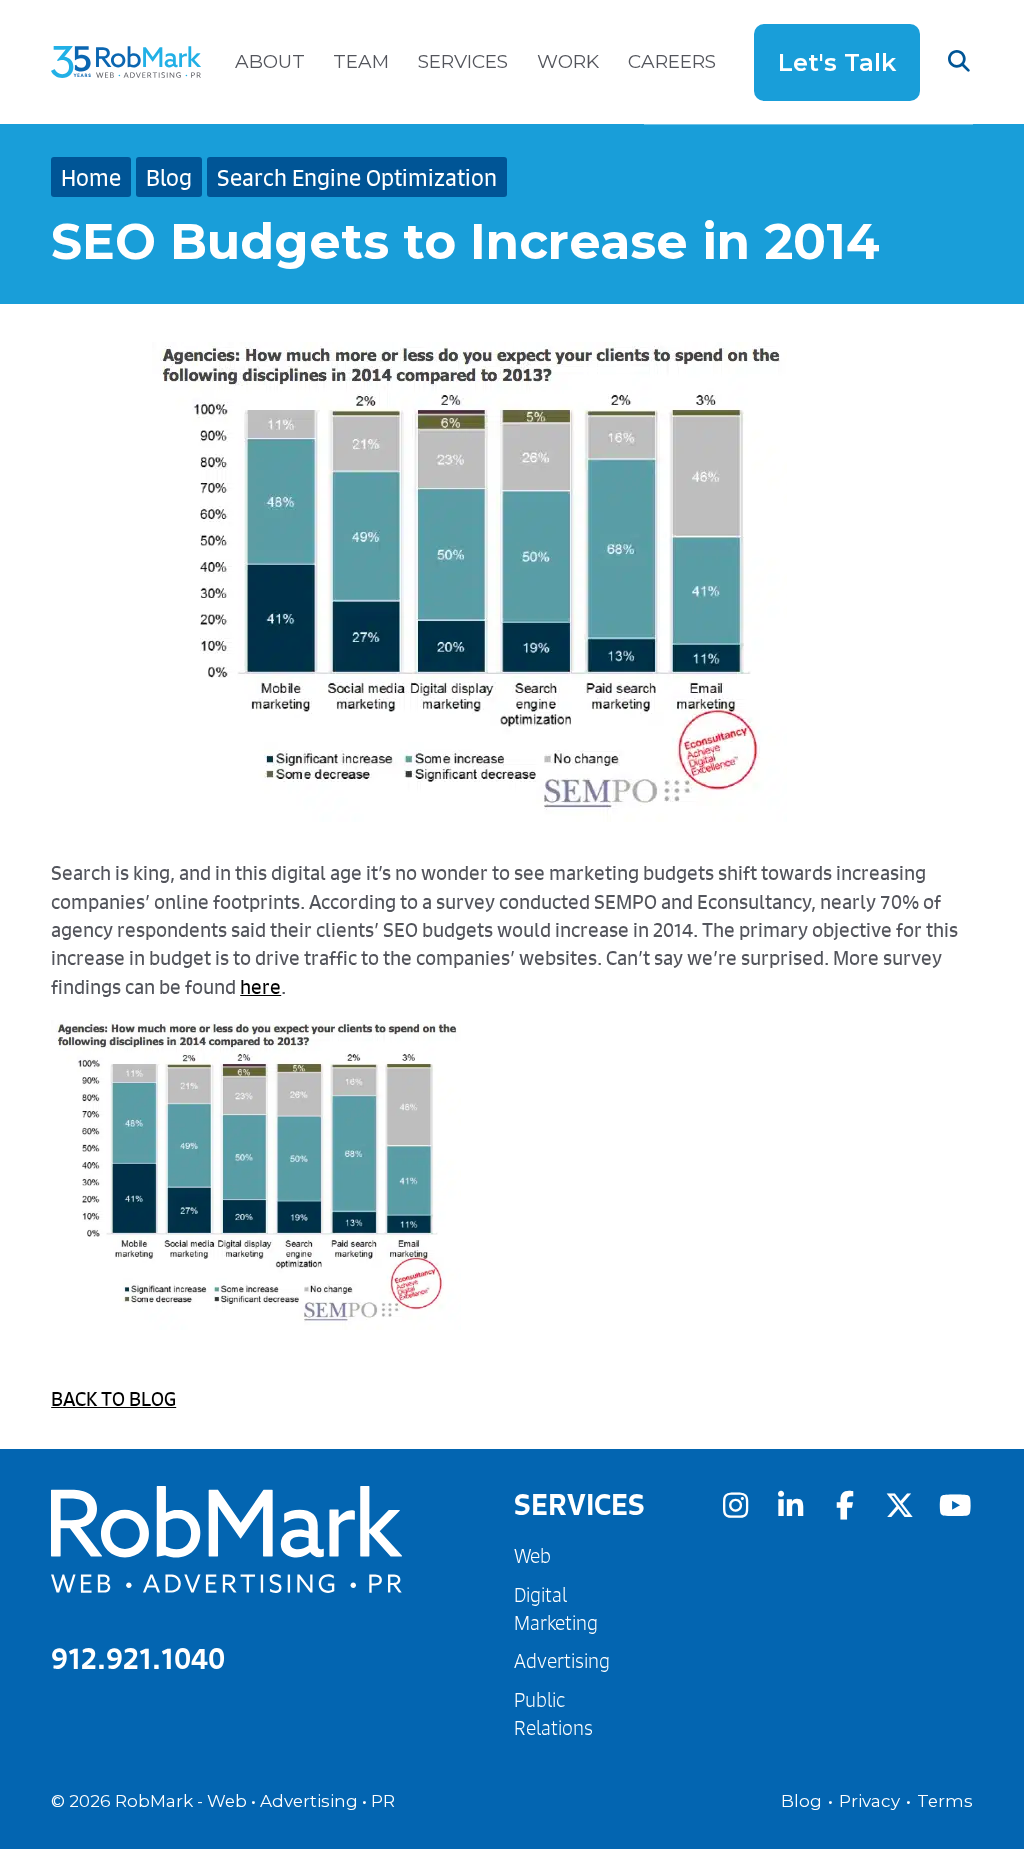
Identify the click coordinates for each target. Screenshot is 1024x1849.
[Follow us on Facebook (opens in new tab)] (845, 1505)
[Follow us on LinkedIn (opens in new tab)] (790, 1505)
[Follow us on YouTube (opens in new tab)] (955, 1505)
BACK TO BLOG (113, 1398)
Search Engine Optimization (357, 177)
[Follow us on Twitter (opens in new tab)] (900, 1505)
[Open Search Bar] (946, 62)
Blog (169, 177)
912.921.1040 (138, 1658)
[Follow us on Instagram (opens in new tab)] (735, 1505)
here (260, 986)
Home (91, 177)
